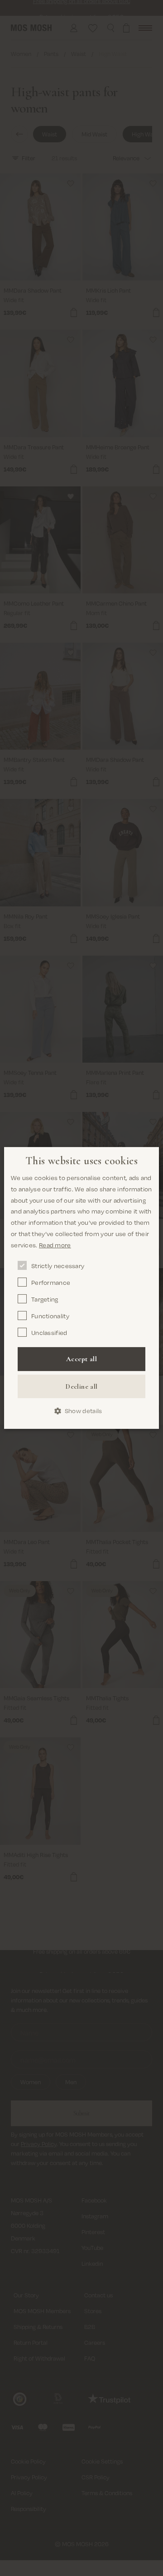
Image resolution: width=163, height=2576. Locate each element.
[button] (82, 1411)
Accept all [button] (81, 1359)
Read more (55, 1245)
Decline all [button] (81, 1386)
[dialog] (81, 1288)
